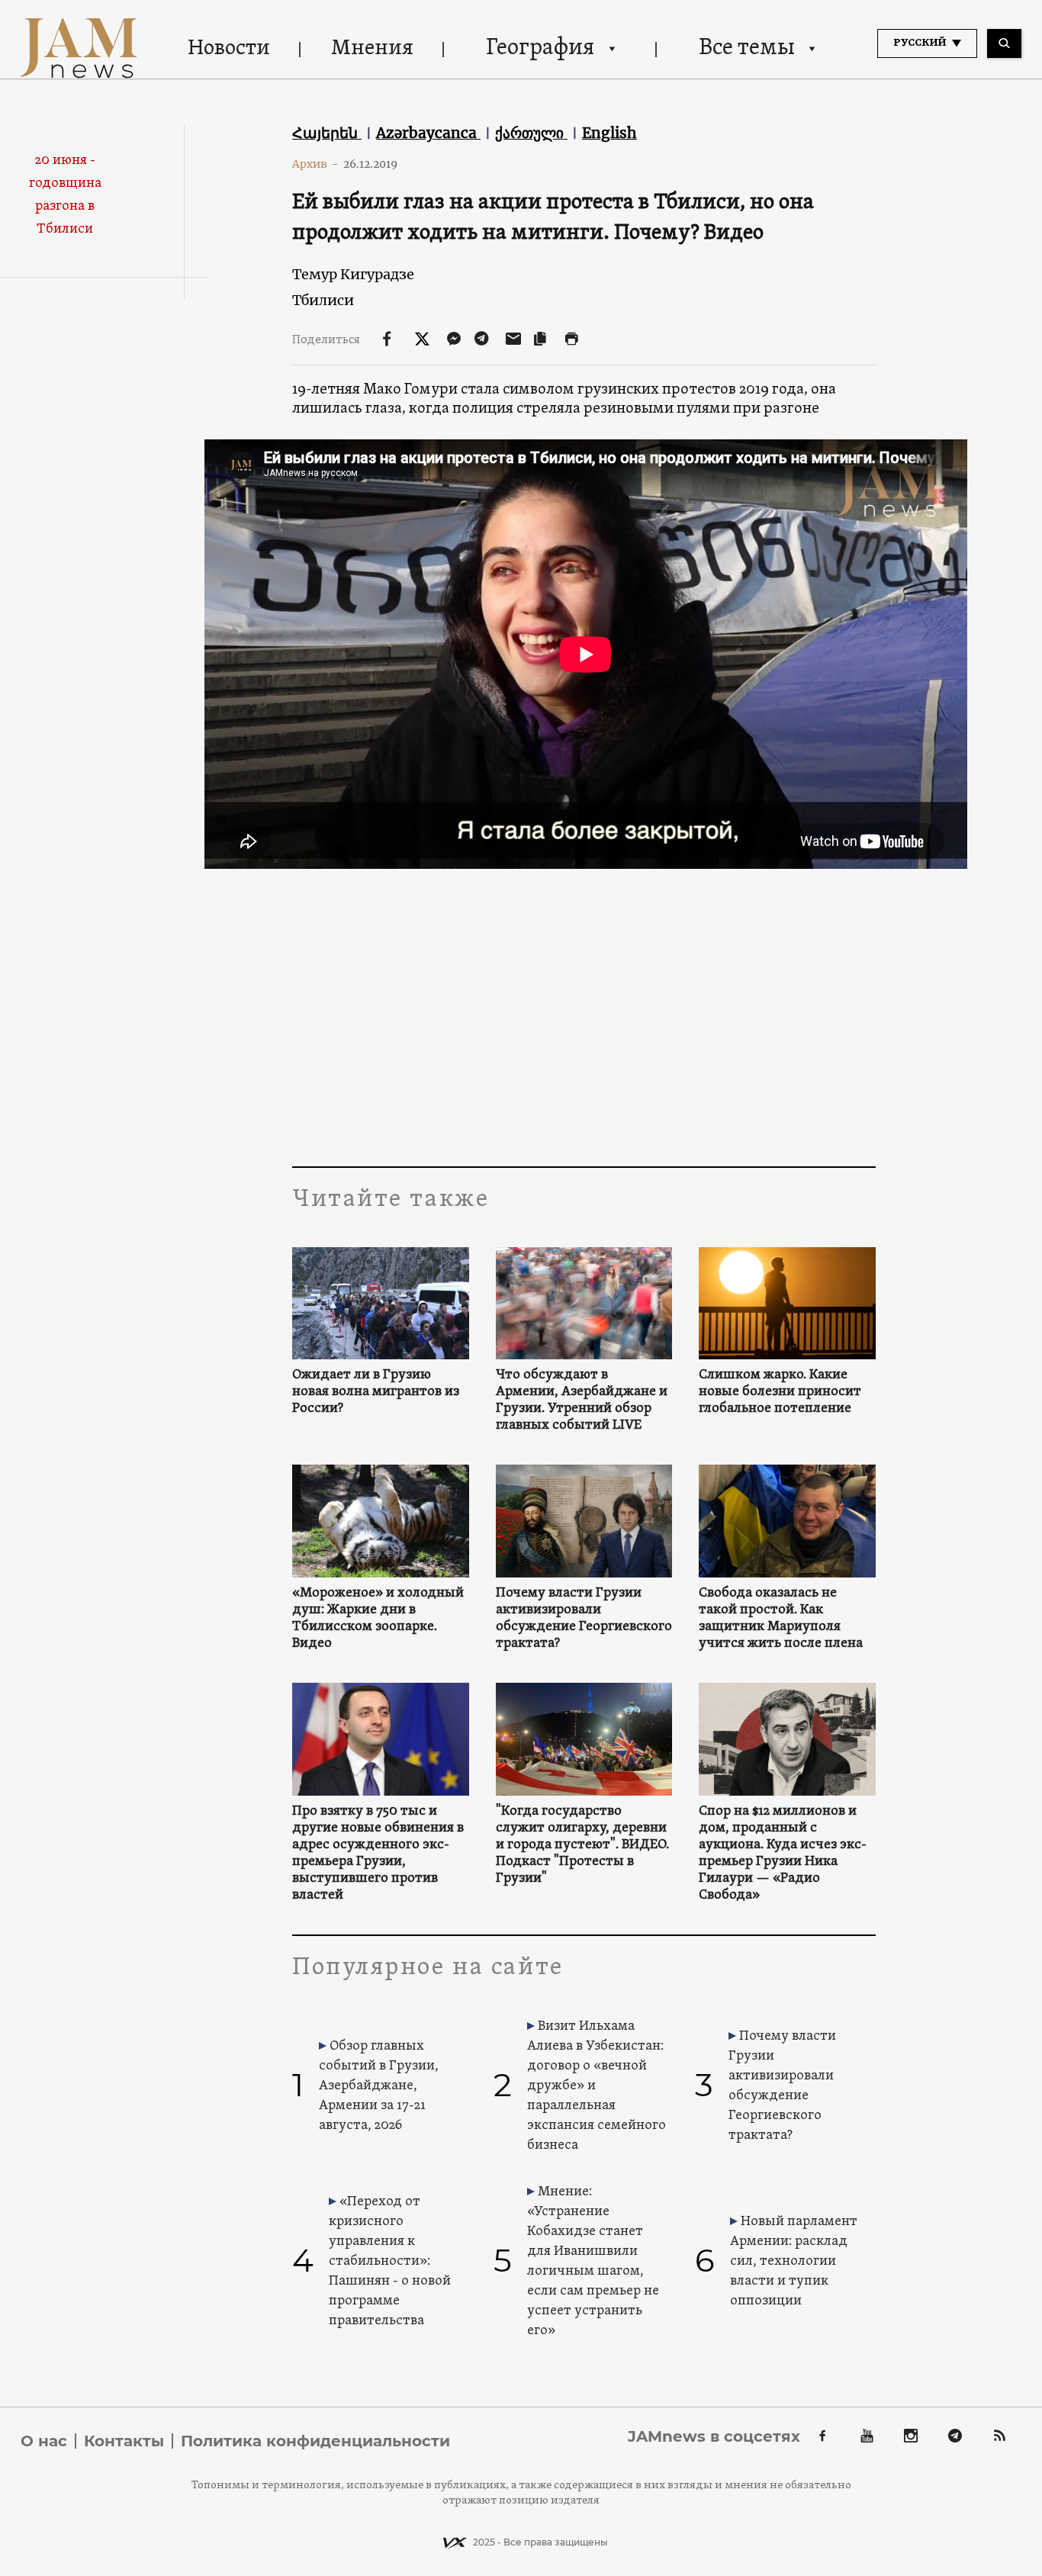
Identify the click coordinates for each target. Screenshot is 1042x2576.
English (609, 133)
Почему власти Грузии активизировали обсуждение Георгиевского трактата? (584, 1619)
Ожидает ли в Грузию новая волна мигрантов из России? (376, 1392)
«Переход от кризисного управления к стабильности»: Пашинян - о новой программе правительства (390, 2261)
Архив (315, 164)
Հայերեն (327, 133)
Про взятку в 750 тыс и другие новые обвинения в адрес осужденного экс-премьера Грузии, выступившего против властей (378, 1854)
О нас (44, 2441)
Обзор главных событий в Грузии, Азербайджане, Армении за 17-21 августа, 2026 (379, 2086)
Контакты (124, 2441)
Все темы (747, 48)
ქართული (531, 133)
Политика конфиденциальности (315, 2441)
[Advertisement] (584, 1014)
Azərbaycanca (428, 133)
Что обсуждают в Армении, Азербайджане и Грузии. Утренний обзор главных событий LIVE (582, 1401)
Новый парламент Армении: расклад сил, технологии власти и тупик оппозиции (794, 2261)
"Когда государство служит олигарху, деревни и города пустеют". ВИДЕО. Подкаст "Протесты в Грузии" (582, 1845)
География (540, 48)
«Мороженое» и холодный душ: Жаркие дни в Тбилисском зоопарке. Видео (378, 1619)
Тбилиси (323, 300)
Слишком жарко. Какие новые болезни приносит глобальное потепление (780, 1392)
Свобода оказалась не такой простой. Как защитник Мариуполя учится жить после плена (781, 1619)
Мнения (372, 49)
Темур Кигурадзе (353, 274)
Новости (229, 49)
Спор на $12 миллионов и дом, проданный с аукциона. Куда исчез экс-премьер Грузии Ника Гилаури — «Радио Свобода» (783, 1854)
